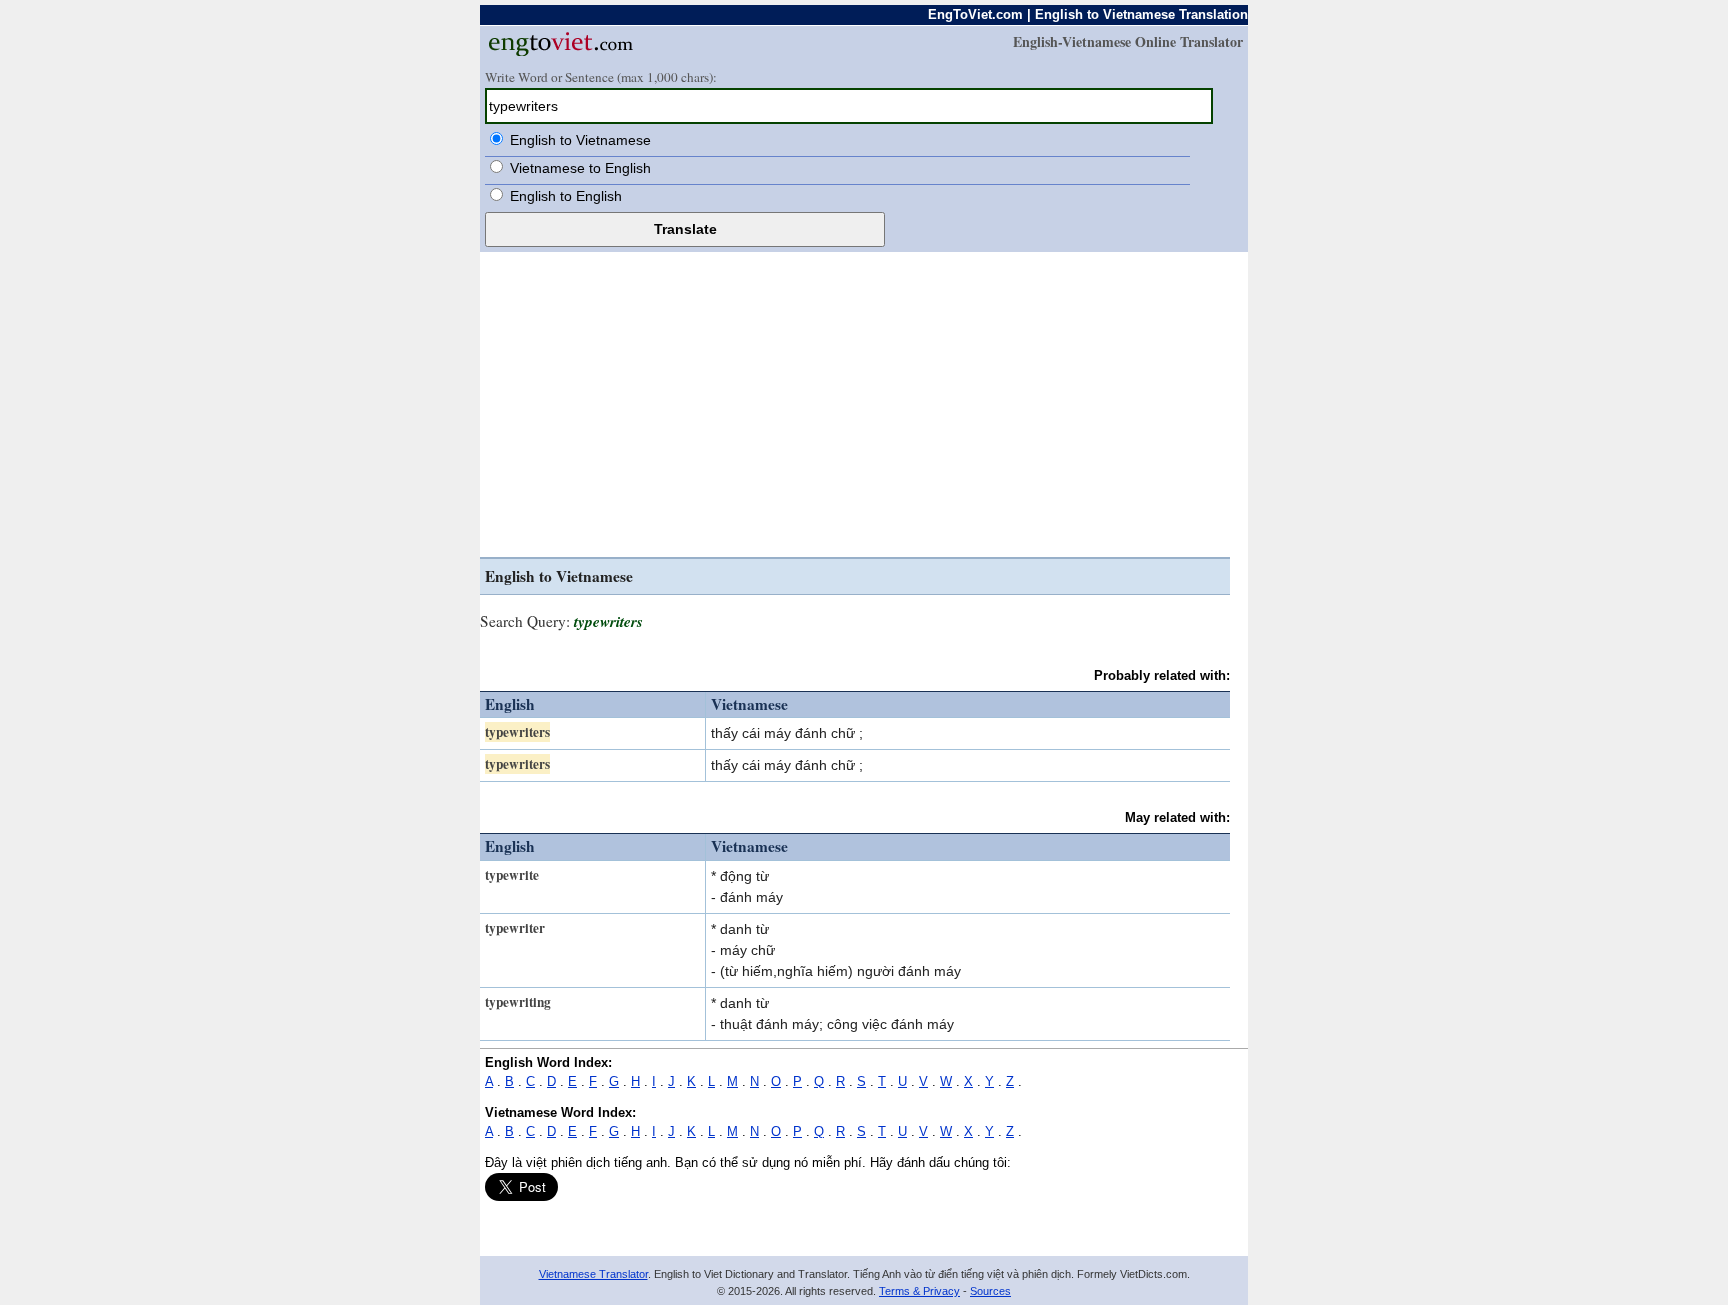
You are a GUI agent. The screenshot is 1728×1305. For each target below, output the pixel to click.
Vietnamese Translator (593, 1274)
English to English (566, 196)
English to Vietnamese (580, 140)
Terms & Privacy (919, 1291)
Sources (990, 1291)
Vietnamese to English (580, 168)
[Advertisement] (855, 407)
